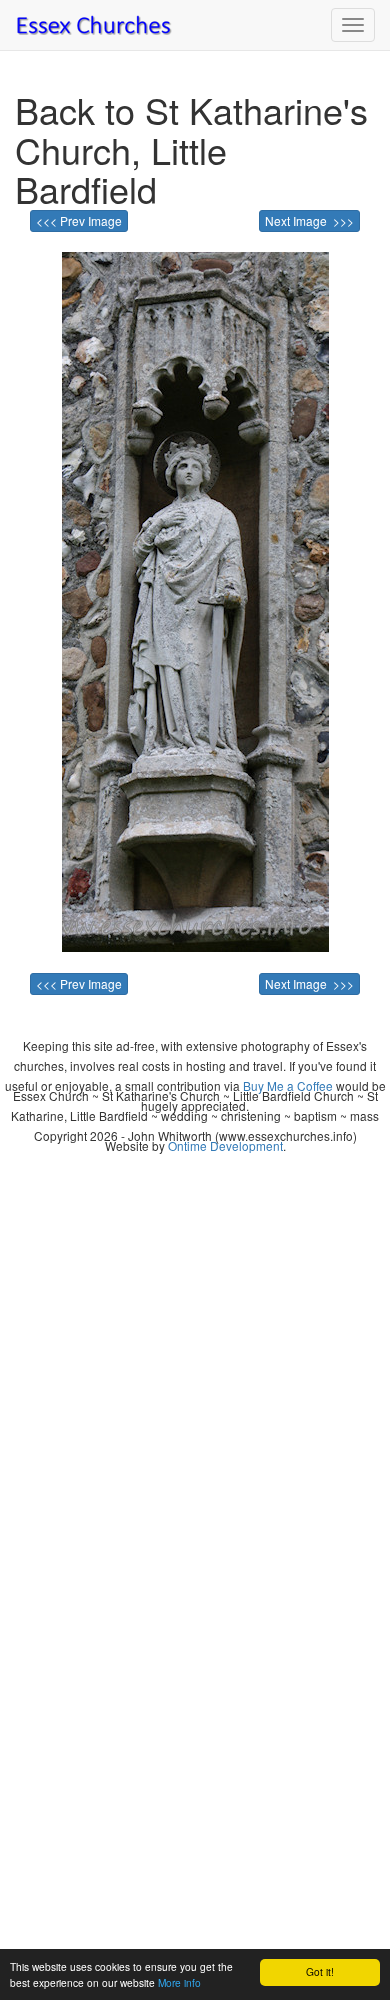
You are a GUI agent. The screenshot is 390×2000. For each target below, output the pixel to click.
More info (179, 1982)
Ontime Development (225, 1145)
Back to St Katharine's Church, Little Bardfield (191, 149)
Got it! (320, 1971)
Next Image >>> (309, 220)
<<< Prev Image (79, 220)
